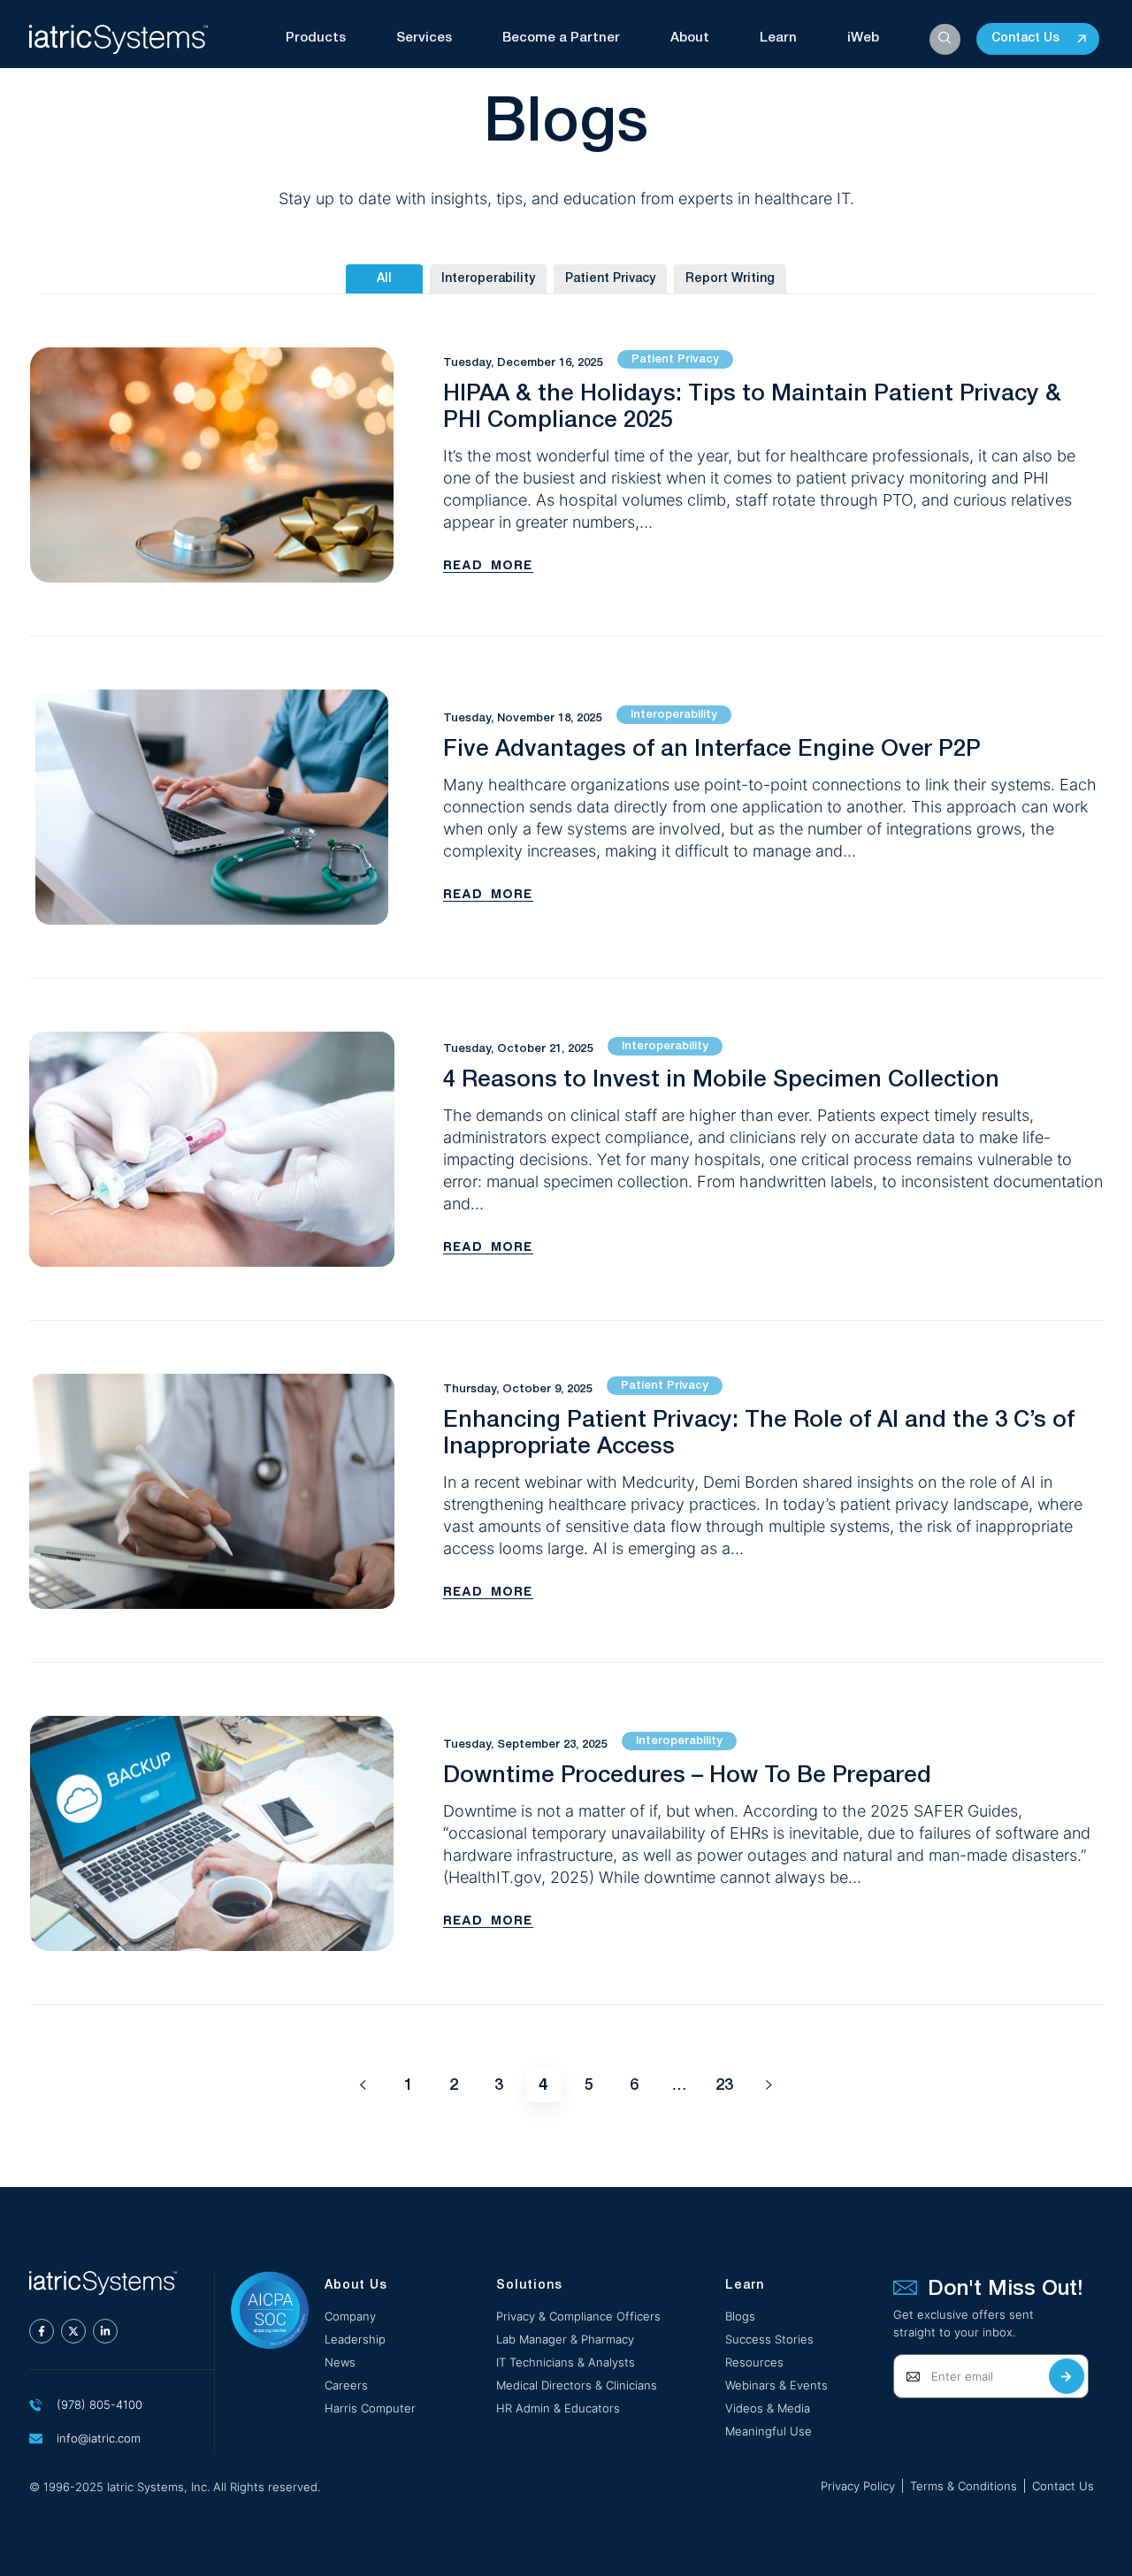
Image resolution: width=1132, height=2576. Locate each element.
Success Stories (769, 2339)
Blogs (740, 2316)
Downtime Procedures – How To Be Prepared (687, 1776)
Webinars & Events (776, 2385)
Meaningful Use (769, 2431)
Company (350, 2316)
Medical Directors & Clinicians (577, 2385)
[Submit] (1067, 2376)
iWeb (863, 38)
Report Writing (730, 279)
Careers (346, 2385)
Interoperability (488, 279)
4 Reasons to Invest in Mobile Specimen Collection (721, 1080)
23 (728, 2081)
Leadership (355, 2339)
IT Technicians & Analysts (566, 2362)
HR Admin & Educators (558, 2408)
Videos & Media (768, 2408)
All (384, 279)
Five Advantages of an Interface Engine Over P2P (712, 750)
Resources (754, 2362)
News (340, 2362)
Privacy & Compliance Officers (578, 2316)
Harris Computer (370, 2408)
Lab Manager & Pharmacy (565, 2339)
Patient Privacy (610, 279)
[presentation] (42, 2331)
